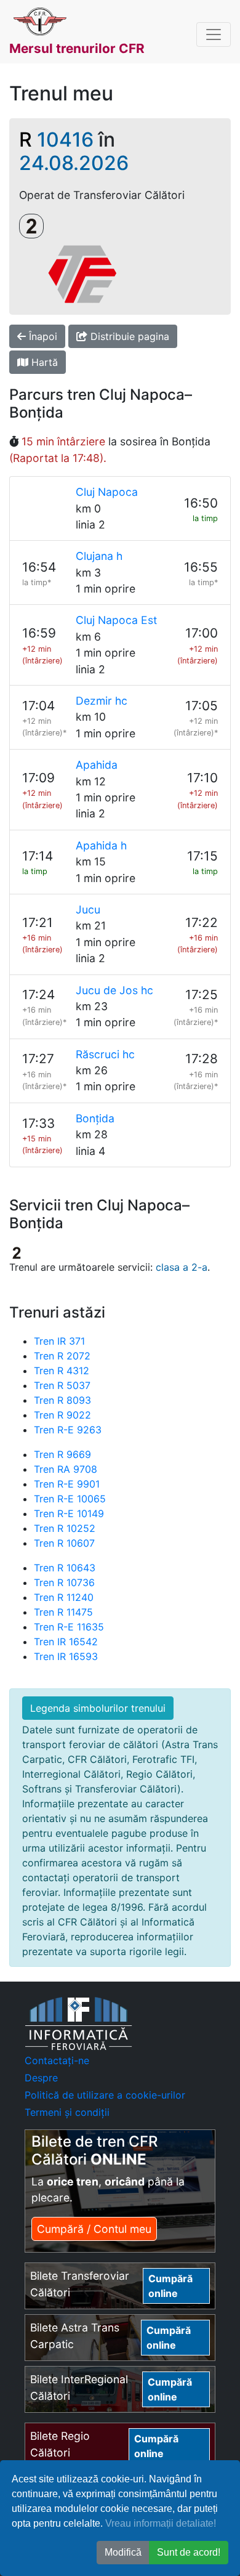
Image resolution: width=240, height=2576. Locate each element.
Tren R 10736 (64, 1582)
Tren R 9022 (62, 1415)
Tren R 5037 (62, 1385)
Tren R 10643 (65, 1568)
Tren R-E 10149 (69, 1513)
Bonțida (95, 1118)
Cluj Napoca (107, 492)
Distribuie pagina (128, 336)
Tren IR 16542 (66, 1642)
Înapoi (42, 336)
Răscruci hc (105, 1054)
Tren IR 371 (59, 1341)
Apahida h (101, 845)
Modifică (123, 2552)
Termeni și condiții (67, 2112)
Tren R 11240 (64, 1597)
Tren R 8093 (62, 1400)
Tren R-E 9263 (68, 1430)
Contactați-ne (57, 2060)
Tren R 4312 (62, 1371)
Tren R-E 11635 (69, 1627)
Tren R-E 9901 (67, 1484)
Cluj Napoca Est (116, 620)
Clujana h (99, 556)
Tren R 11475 (63, 1612)
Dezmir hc (102, 701)
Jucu (88, 909)
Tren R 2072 (62, 1356)
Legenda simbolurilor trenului (98, 1708)
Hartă (43, 362)
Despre (41, 2078)
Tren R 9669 (62, 1454)
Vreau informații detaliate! (161, 2523)
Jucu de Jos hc (114, 990)
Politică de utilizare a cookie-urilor (105, 2095)
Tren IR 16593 (66, 1656)
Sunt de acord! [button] (189, 2552)
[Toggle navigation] (214, 34)
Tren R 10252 (65, 1528)
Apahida (97, 765)
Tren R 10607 (64, 1543)
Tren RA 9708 (66, 1469)
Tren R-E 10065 (70, 1499)
